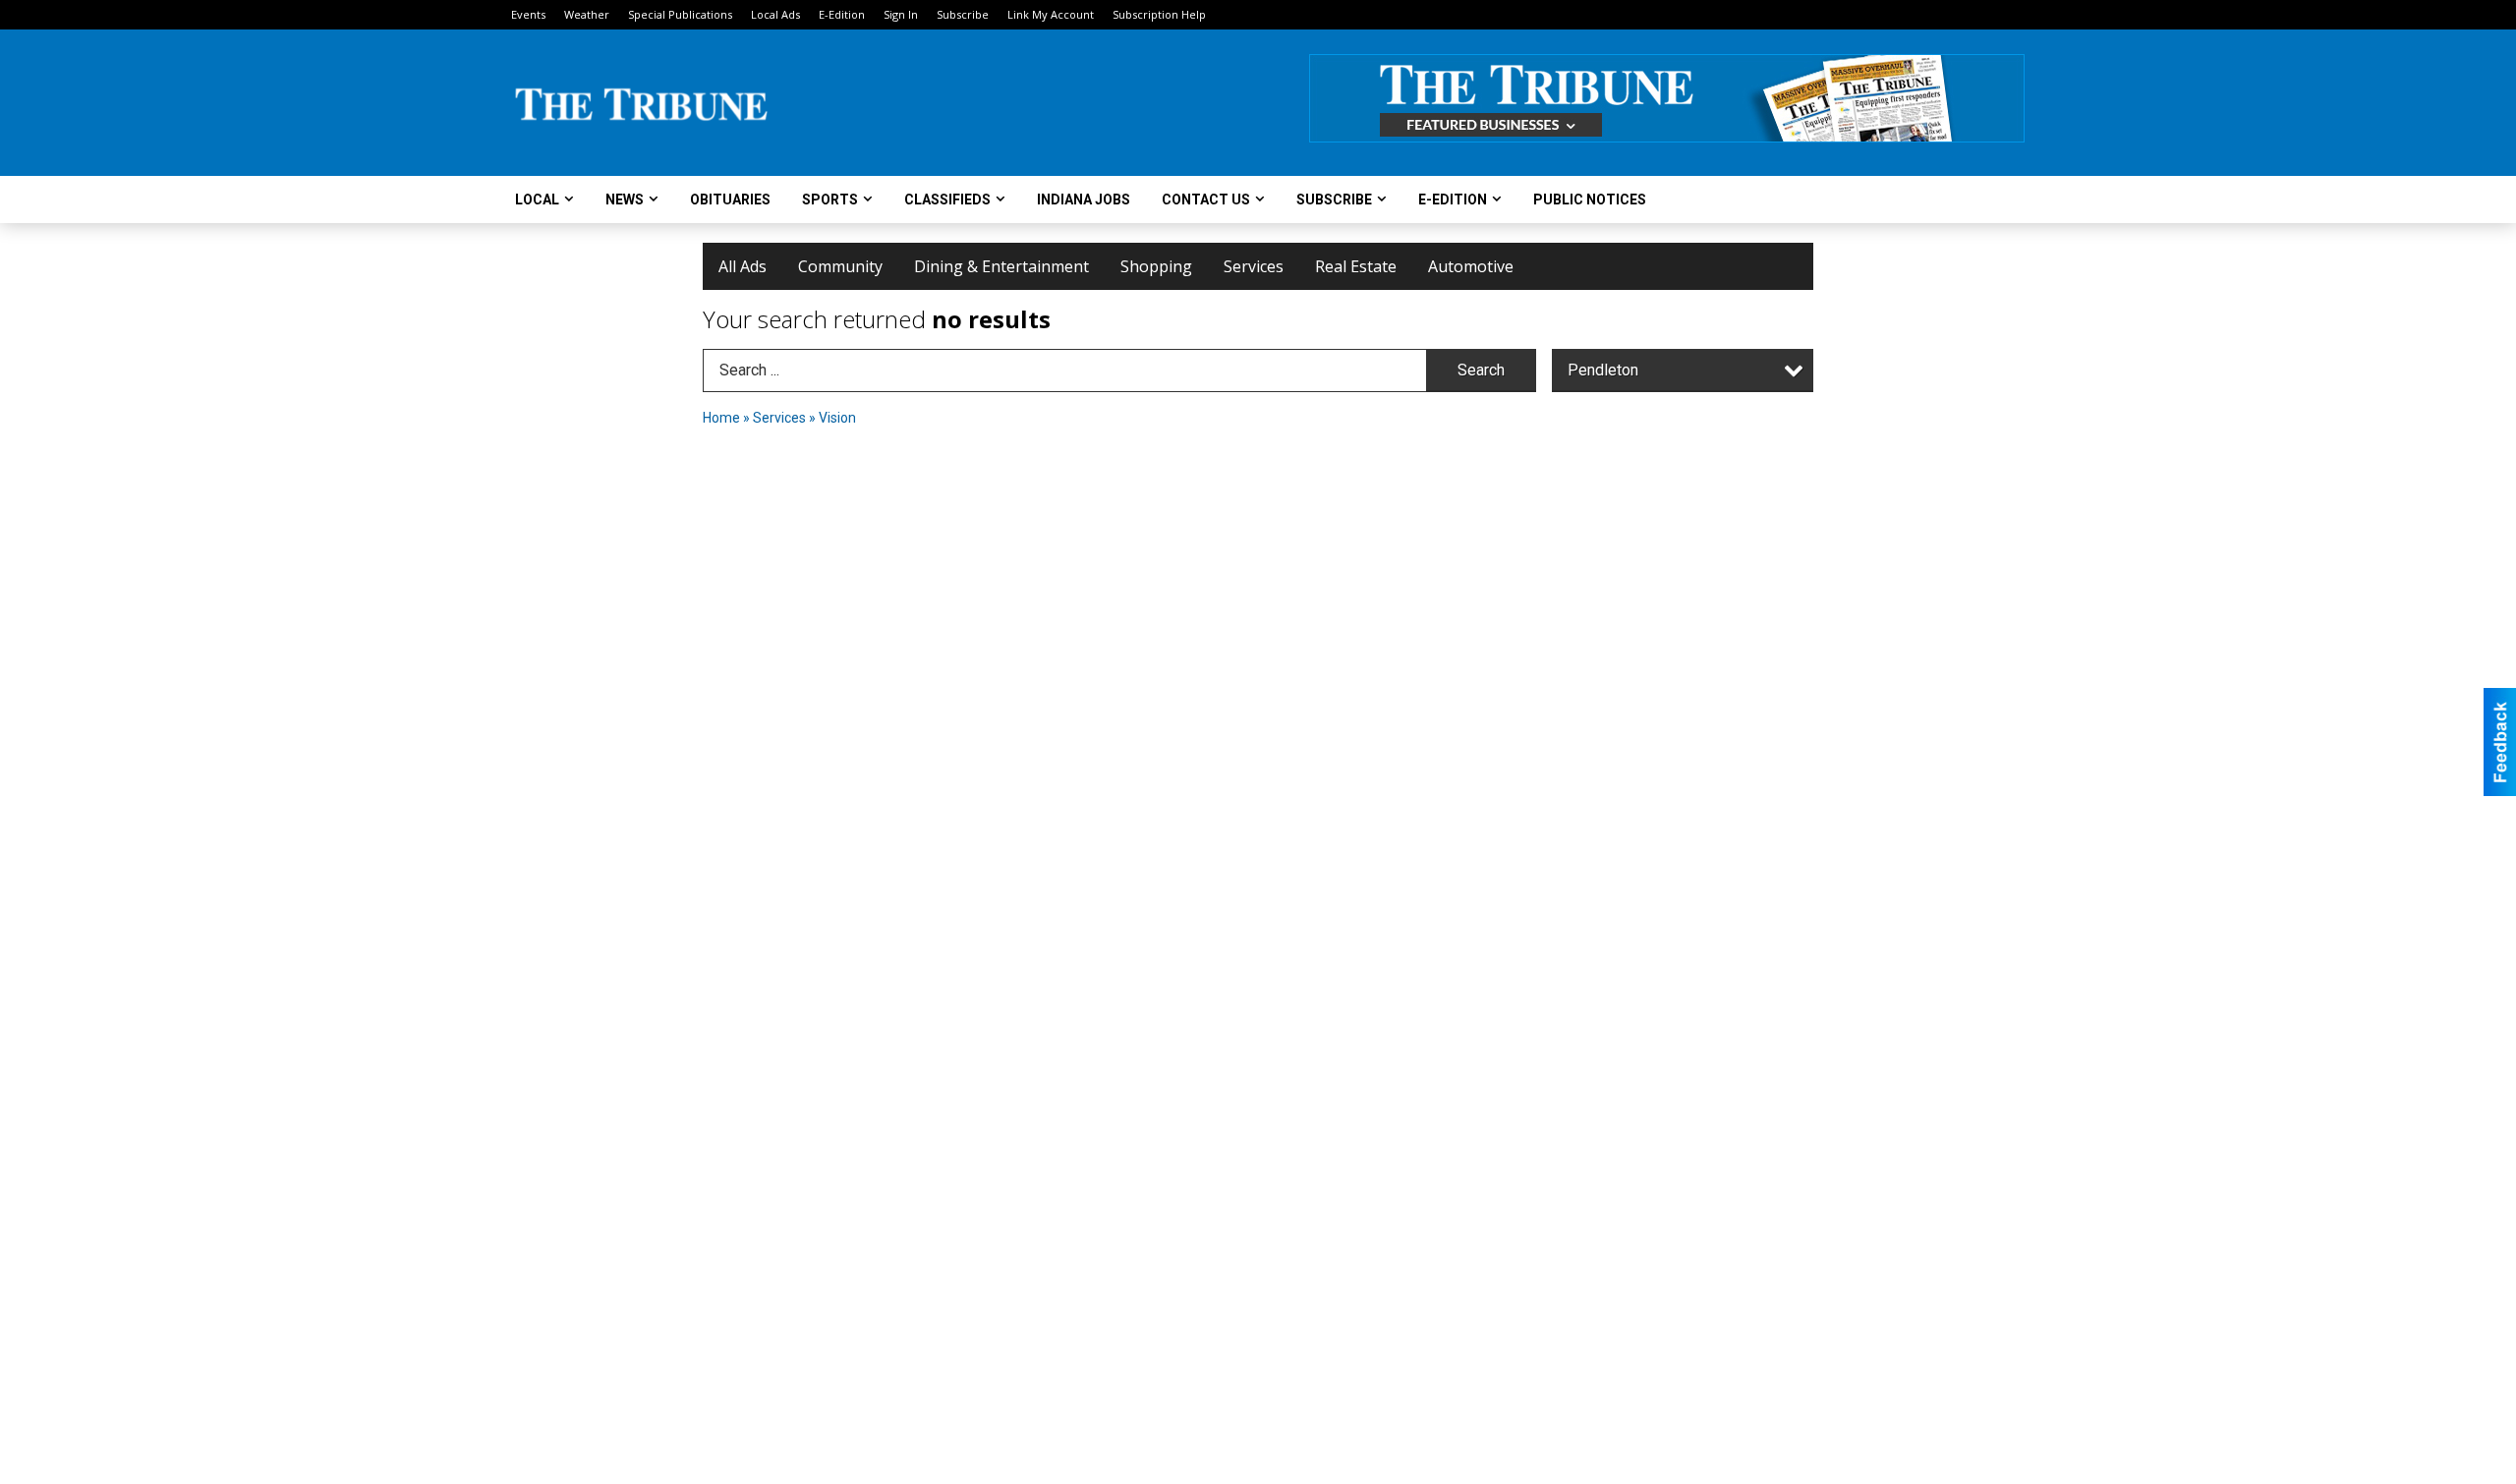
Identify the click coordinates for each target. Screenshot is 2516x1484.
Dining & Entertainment (1001, 266)
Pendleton (1603, 370)
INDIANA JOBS (1084, 200)
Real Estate (1356, 266)
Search (1481, 370)
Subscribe (963, 14)
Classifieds (947, 200)
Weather (587, 14)
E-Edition (842, 14)
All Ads (743, 266)
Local (537, 200)
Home (721, 418)
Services (1254, 266)
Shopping (1156, 266)
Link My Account (1051, 14)
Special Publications (680, 14)
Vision (837, 418)
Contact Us (1206, 200)
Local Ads (775, 14)
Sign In (901, 14)
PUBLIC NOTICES (1590, 200)
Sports (830, 200)
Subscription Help (1159, 14)
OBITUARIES (730, 200)
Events (528, 14)
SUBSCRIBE (1334, 200)
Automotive (1471, 266)
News (625, 200)
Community (840, 266)
